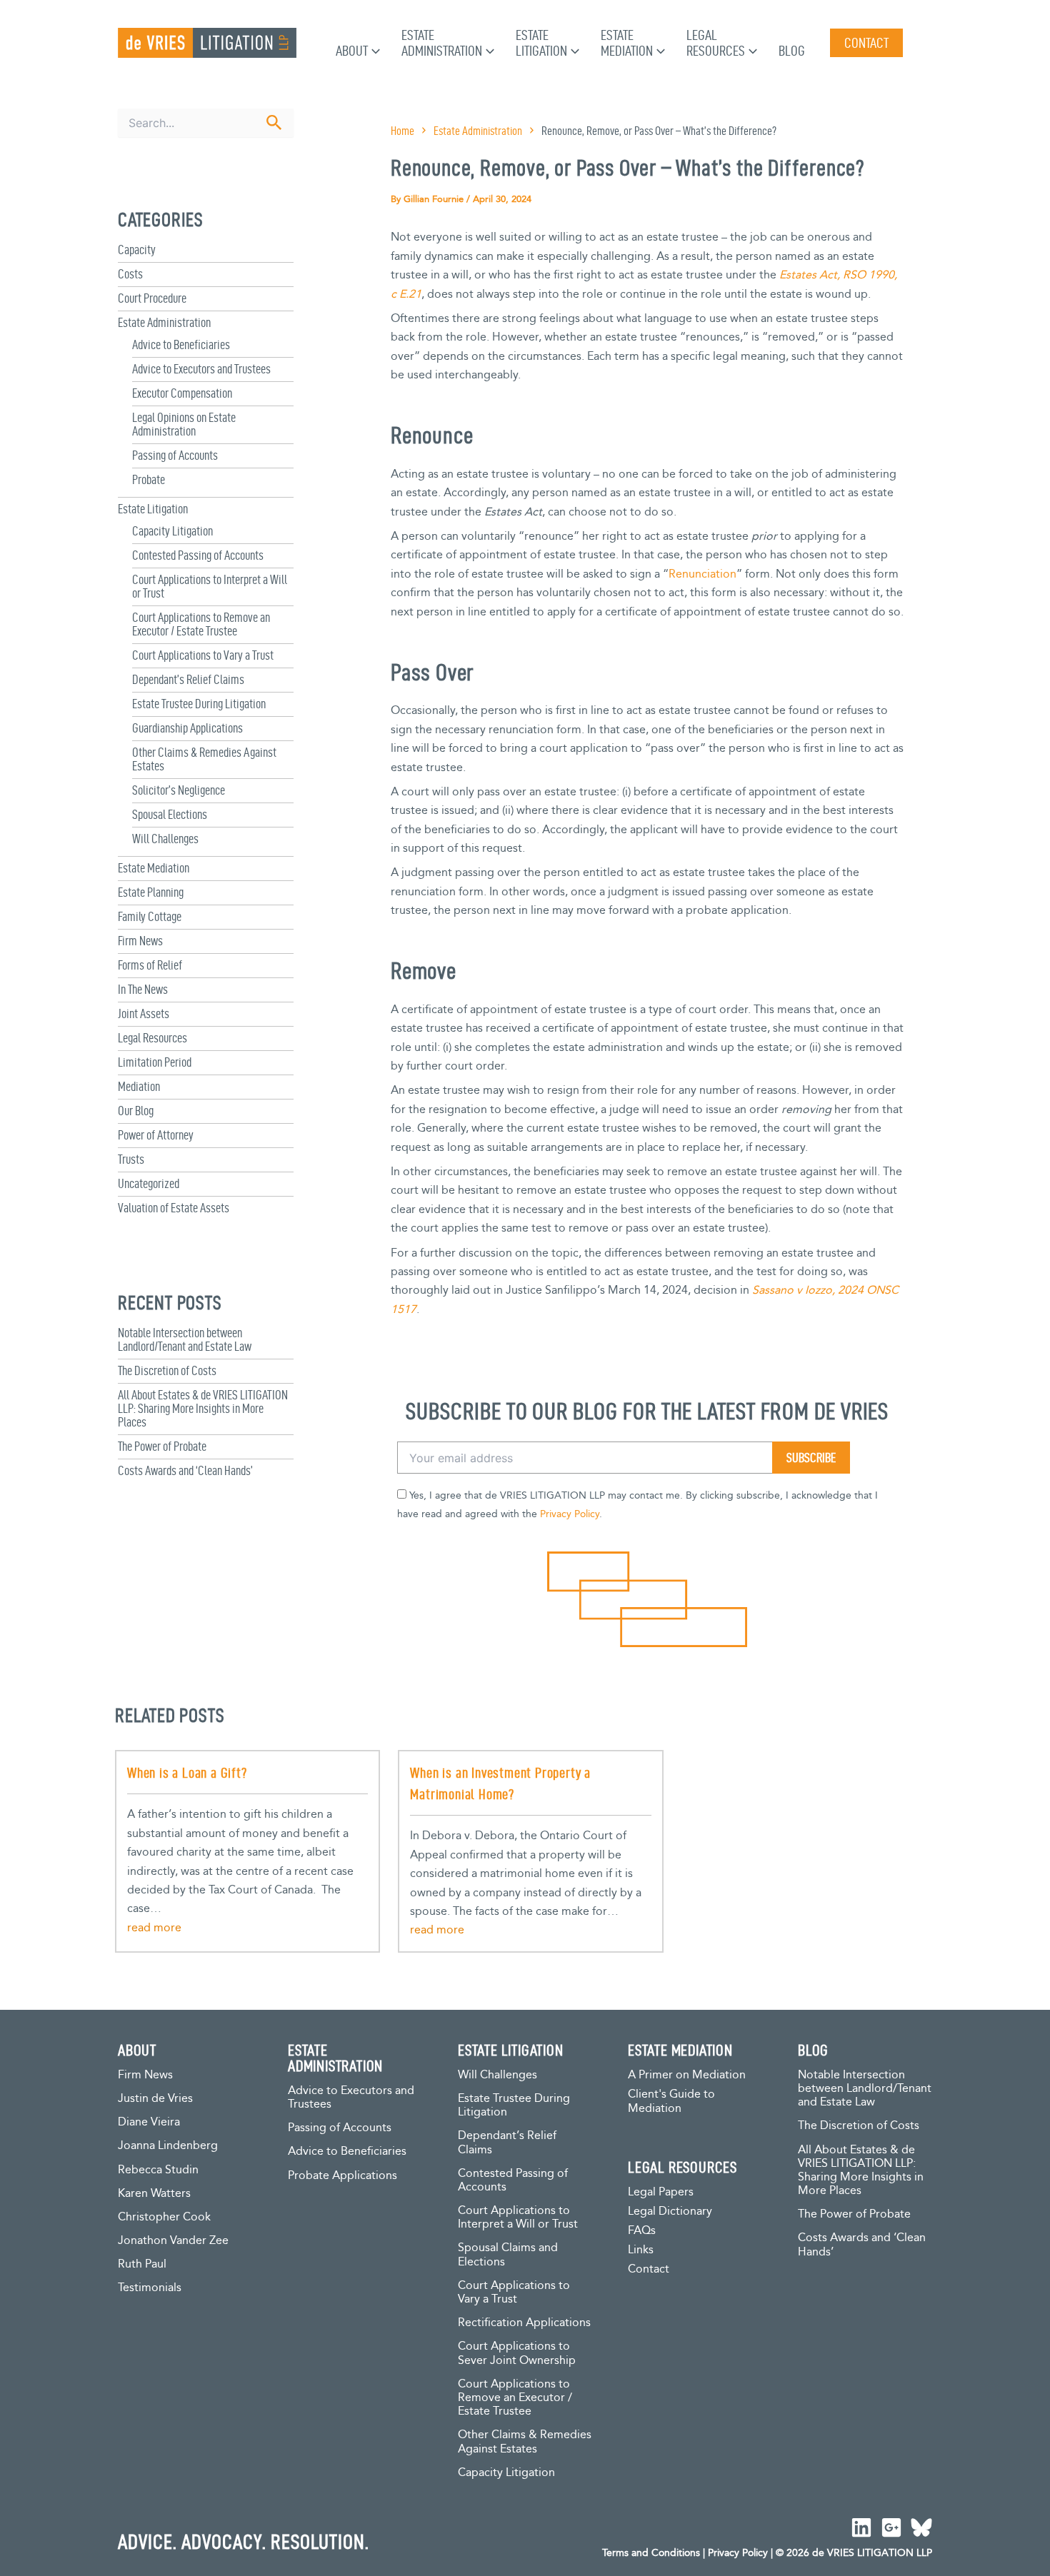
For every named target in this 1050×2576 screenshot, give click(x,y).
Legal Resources (152, 1038)
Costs (130, 274)
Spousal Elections (170, 814)
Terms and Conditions (651, 2553)
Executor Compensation (182, 393)
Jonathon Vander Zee (173, 2241)
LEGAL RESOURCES (682, 2167)
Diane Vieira (149, 2122)
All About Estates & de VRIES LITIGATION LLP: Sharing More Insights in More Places (203, 1408)
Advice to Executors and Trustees (201, 369)
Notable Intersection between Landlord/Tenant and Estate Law (185, 1339)
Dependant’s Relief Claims (188, 679)
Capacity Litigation (172, 531)
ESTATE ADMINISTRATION (335, 2058)
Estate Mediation (154, 868)
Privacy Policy (570, 1514)
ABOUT (137, 2050)
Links (641, 2250)
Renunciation (702, 574)
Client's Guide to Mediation (671, 2102)
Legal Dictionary (670, 2212)
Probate (149, 479)
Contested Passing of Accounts (198, 555)
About (352, 51)
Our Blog (136, 1111)
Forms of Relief (150, 965)
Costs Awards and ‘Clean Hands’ (185, 1470)
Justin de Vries (155, 2099)
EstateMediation (627, 43)
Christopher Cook (164, 2217)
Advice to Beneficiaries (181, 344)
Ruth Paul (142, 2264)
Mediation (139, 1086)
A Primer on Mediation (687, 2075)
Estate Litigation (153, 509)
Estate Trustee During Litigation (199, 704)
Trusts (131, 1159)
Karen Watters (154, 2194)
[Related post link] (154, 1928)
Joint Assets (144, 1013)
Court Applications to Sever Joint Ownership (517, 2353)
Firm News (140, 941)
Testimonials (150, 2288)
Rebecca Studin (158, 2170)
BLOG (813, 2050)
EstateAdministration (442, 43)
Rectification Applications (524, 2323)
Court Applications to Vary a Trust (203, 655)
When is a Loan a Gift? (187, 1773)
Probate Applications (342, 2176)
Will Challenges (165, 839)
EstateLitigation (541, 43)
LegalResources (716, 43)
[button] (374, 51)
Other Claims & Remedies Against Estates (525, 2442)
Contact (649, 2269)
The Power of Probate (162, 1446)
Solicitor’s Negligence (179, 790)
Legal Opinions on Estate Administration (184, 424)
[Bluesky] (921, 2527)
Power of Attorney (156, 1135)
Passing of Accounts (175, 455)
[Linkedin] (861, 2527)
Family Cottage (150, 916)
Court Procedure (152, 298)
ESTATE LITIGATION (511, 2050)
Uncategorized (149, 1183)
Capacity (137, 250)
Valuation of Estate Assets (174, 1208)
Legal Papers (661, 2192)
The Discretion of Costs (167, 1370)
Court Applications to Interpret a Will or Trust (518, 2218)
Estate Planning (151, 892)
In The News (143, 989)
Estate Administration (164, 322)
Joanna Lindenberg (168, 2146)
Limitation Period (155, 1062)
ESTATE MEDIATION (680, 2050)
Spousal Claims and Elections (508, 2255)
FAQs (642, 2231)
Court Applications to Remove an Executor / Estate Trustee (201, 624)
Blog (792, 51)
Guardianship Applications (187, 728)
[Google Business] (891, 2527)
